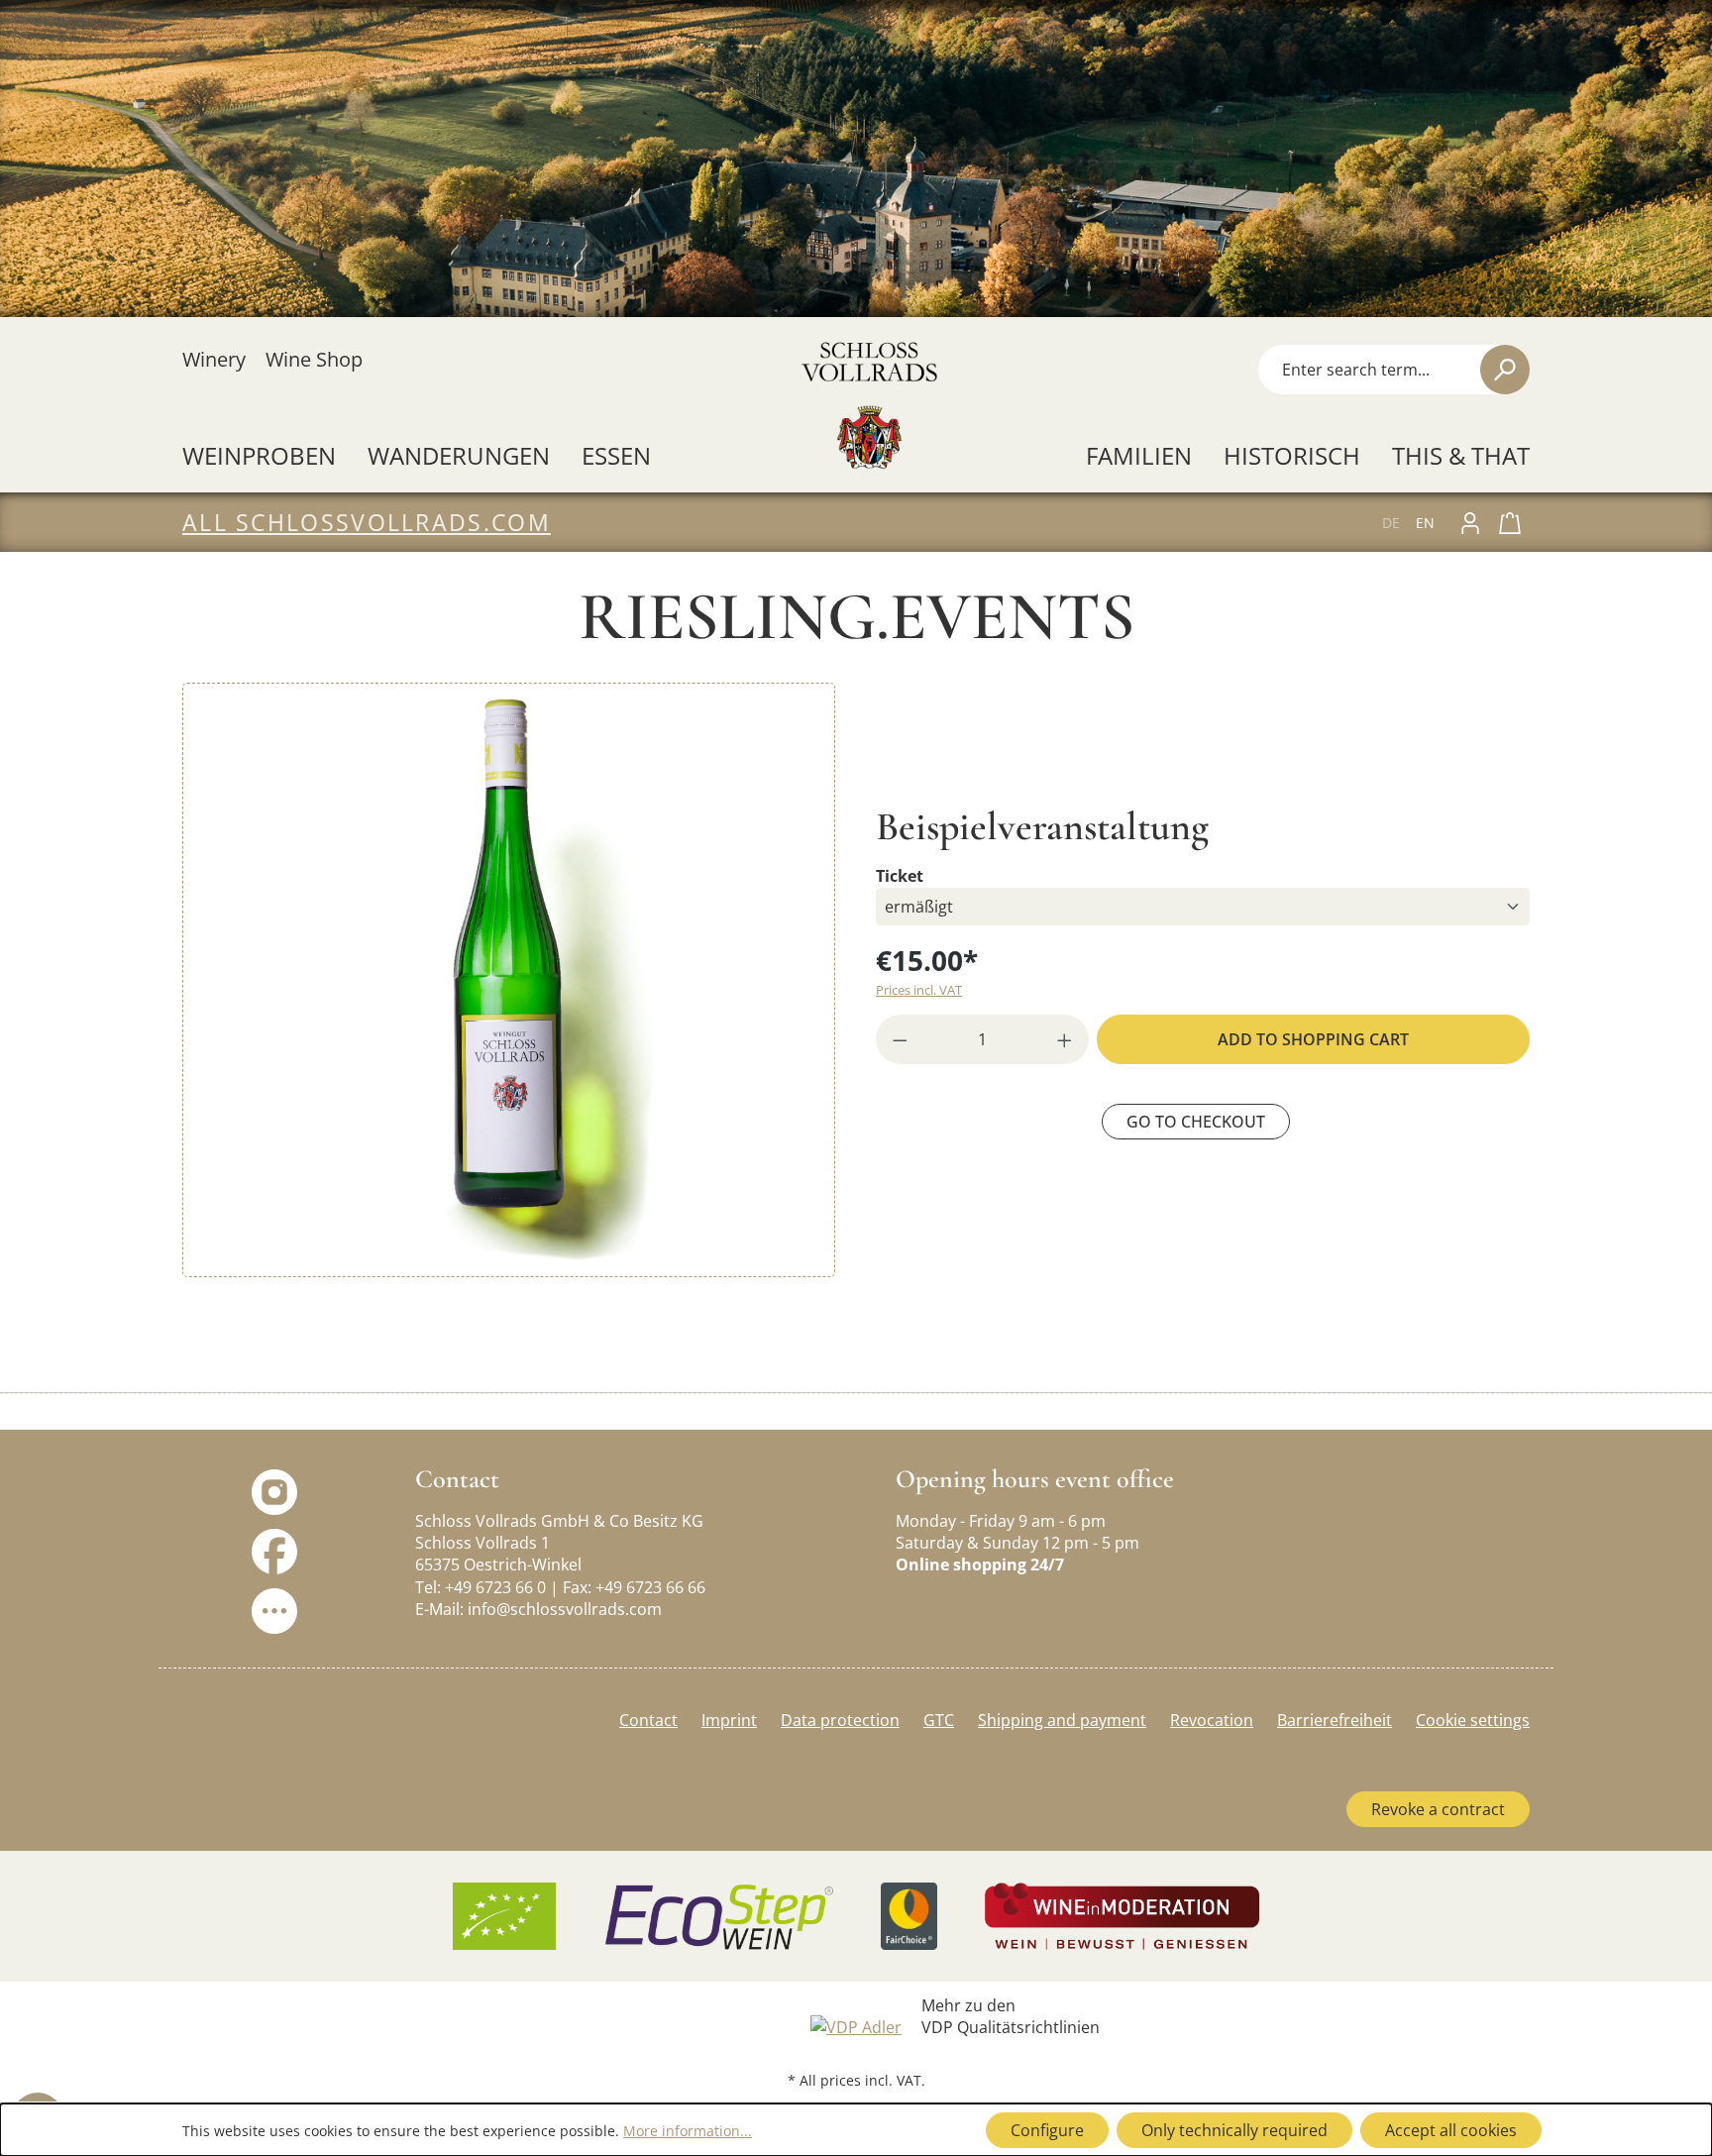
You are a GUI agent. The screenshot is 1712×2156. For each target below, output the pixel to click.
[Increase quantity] (1071, 1039)
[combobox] (1367, 370)
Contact (648, 1720)
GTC (939, 1720)
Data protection (840, 1720)
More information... (688, 2131)
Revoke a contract (1438, 1809)
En (1425, 523)
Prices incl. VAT (919, 990)
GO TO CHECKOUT (1196, 1122)
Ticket (900, 875)
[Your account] (1470, 522)
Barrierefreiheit (1335, 1720)
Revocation (1212, 1720)
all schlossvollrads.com (367, 522)
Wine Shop (314, 359)
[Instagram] (274, 1491)
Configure (1047, 2130)
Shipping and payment (1062, 1720)
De (1391, 523)
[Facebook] (274, 1551)
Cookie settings (1473, 1720)
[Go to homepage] (868, 405)
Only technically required (1234, 2130)
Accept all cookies (1451, 2130)
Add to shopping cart (1313, 1039)
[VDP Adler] (856, 2025)
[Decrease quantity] (894, 1039)
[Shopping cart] (1510, 522)
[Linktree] (274, 1610)
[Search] (1505, 370)
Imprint (729, 1720)
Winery (214, 359)
